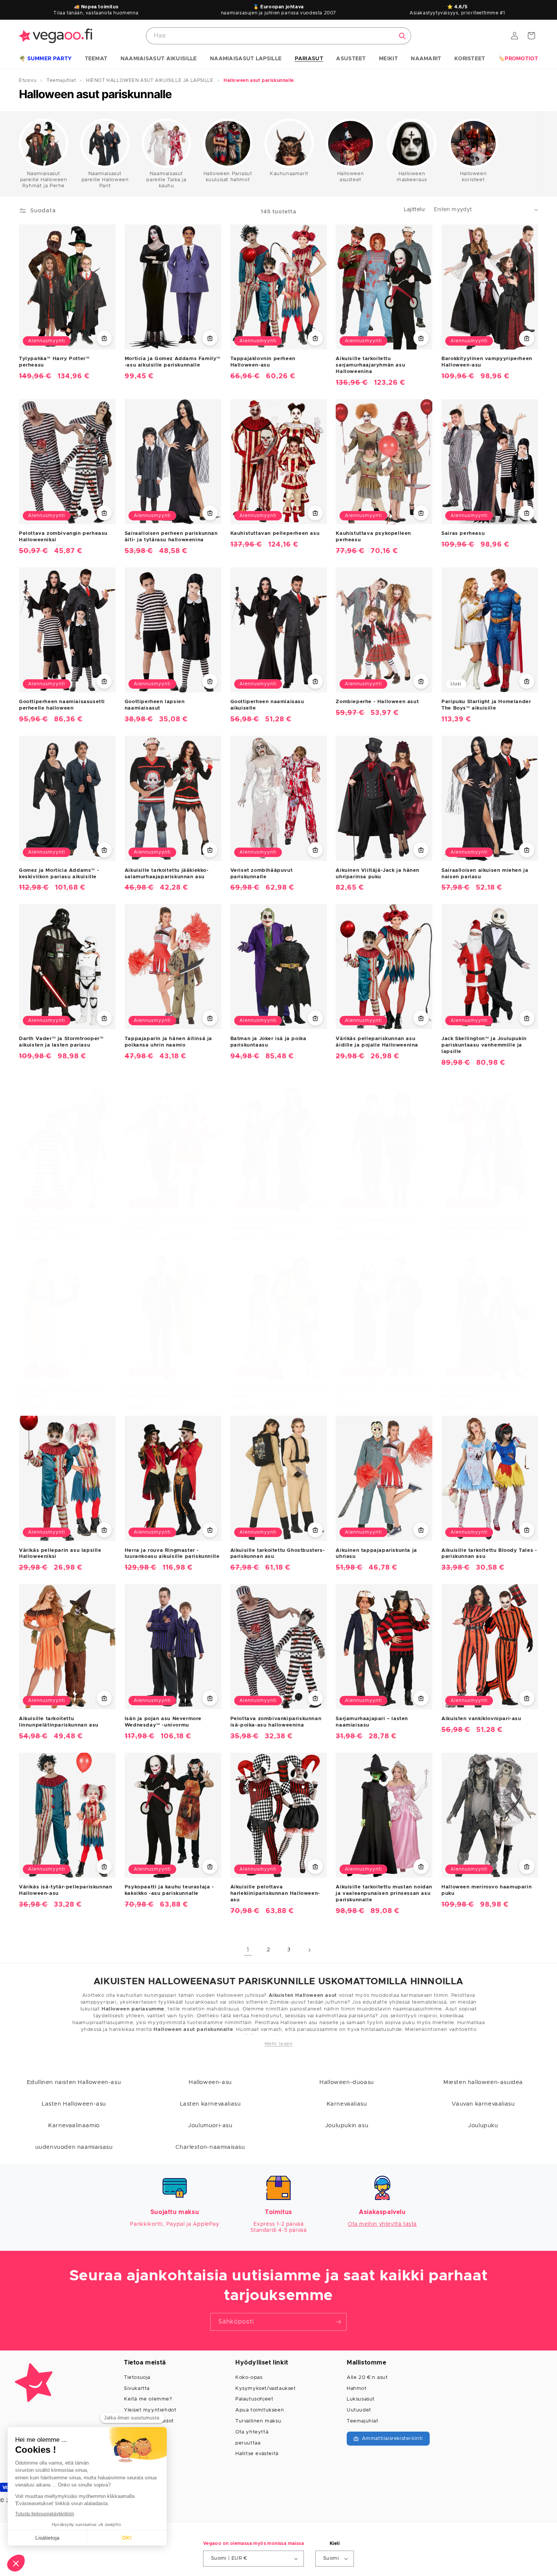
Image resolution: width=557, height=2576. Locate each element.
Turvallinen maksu (258, 2421)
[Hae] (402, 36)
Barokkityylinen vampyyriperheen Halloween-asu (487, 362)
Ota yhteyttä (252, 2432)
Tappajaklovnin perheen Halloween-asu (263, 362)
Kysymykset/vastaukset (266, 2389)
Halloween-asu (210, 2082)
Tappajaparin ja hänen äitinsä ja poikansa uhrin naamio (168, 1042)
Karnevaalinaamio (74, 2126)
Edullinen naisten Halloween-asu (74, 2082)
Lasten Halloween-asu (74, 2104)
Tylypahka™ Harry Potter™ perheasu (54, 362)
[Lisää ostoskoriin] (104, 338)
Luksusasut (361, 2399)
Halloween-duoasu (347, 2082)
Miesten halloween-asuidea (483, 2082)
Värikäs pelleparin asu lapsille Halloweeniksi (60, 1554)
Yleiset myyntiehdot (150, 2410)
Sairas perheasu (463, 534)
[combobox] (278, 36)
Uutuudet (359, 2410)
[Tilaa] (338, 2322)
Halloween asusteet (350, 177)
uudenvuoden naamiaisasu (74, 2147)
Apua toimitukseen (260, 2410)
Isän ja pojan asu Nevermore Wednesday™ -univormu (163, 1722)
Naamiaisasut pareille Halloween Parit (105, 180)
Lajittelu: (415, 210)
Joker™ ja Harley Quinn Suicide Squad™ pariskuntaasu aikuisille (485, 1224)
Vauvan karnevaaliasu (483, 2104)
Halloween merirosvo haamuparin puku (487, 1890)
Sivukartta (137, 2389)
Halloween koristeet (473, 177)
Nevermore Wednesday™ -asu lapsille (376, 1224)
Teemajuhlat (363, 2421)
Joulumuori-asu (210, 2126)
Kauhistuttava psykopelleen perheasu (373, 537)
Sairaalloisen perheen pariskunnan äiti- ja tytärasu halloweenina (171, 537)
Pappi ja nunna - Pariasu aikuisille (382, 1389)
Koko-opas (249, 2378)
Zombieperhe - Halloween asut (377, 702)
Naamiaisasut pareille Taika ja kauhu (166, 180)
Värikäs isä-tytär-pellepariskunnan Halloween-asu (66, 1890)
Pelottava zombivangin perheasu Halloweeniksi (63, 537)
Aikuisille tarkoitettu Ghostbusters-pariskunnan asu (278, 1554)
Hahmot (357, 2389)
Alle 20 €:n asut (367, 2378)
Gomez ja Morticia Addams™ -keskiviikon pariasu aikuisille (59, 874)
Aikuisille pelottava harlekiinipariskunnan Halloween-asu (275, 1894)
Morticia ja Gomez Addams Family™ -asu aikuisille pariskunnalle (173, 362)
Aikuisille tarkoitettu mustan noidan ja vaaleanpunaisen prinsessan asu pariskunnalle (384, 1894)
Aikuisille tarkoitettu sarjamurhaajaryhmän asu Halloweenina (370, 365)
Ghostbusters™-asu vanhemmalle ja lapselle (278, 1393)
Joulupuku (483, 2126)
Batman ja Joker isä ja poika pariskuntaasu (268, 1042)
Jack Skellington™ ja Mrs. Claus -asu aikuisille (168, 1224)
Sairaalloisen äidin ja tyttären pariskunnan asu (271, 1224)
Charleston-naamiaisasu (210, 2147)
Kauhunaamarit (289, 174)
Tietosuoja (137, 2378)
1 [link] (248, 1950)
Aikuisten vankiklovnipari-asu (481, 1719)
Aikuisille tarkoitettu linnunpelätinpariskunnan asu (59, 1722)
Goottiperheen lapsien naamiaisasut (155, 705)
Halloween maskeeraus (412, 177)
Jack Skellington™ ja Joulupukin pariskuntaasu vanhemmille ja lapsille (484, 1045)
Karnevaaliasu (347, 2104)
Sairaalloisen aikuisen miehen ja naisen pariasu (485, 874)
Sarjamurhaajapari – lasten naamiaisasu (372, 1722)
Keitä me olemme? (148, 2399)
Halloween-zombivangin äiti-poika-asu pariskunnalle (66, 1224)
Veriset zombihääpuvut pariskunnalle (262, 874)
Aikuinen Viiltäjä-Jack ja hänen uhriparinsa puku (378, 874)
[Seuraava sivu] (309, 1950)
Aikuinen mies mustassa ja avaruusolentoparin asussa (161, 1393)
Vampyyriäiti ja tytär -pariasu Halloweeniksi (482, 1393)
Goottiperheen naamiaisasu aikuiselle (267, 705)
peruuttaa (248, 2443)
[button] (45, 59)
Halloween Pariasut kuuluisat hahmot (228, 177)
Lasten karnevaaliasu (210, 2104)
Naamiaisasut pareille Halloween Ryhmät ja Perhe (44, 180)
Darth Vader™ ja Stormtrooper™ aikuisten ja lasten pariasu (61, 1042)
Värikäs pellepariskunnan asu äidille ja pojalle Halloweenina (377, 1042)
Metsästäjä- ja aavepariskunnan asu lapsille (62, 1393)
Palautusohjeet (254, 2399)
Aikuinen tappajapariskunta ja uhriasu (376, 1554)
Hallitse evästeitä (257, 2454)
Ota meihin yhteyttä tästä (382, 2224)
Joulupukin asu (347, 2126)
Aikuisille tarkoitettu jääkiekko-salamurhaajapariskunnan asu (167, 874)
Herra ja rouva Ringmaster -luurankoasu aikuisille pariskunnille (172, 1554)
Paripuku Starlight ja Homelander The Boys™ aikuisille (486, 705)
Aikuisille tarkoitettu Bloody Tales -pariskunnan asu (489, 1554)
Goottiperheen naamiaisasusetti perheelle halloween (62, 705)
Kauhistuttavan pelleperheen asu (275, 534)
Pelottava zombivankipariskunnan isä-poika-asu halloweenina (276, 1722)
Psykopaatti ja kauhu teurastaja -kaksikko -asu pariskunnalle (169, 1890)
